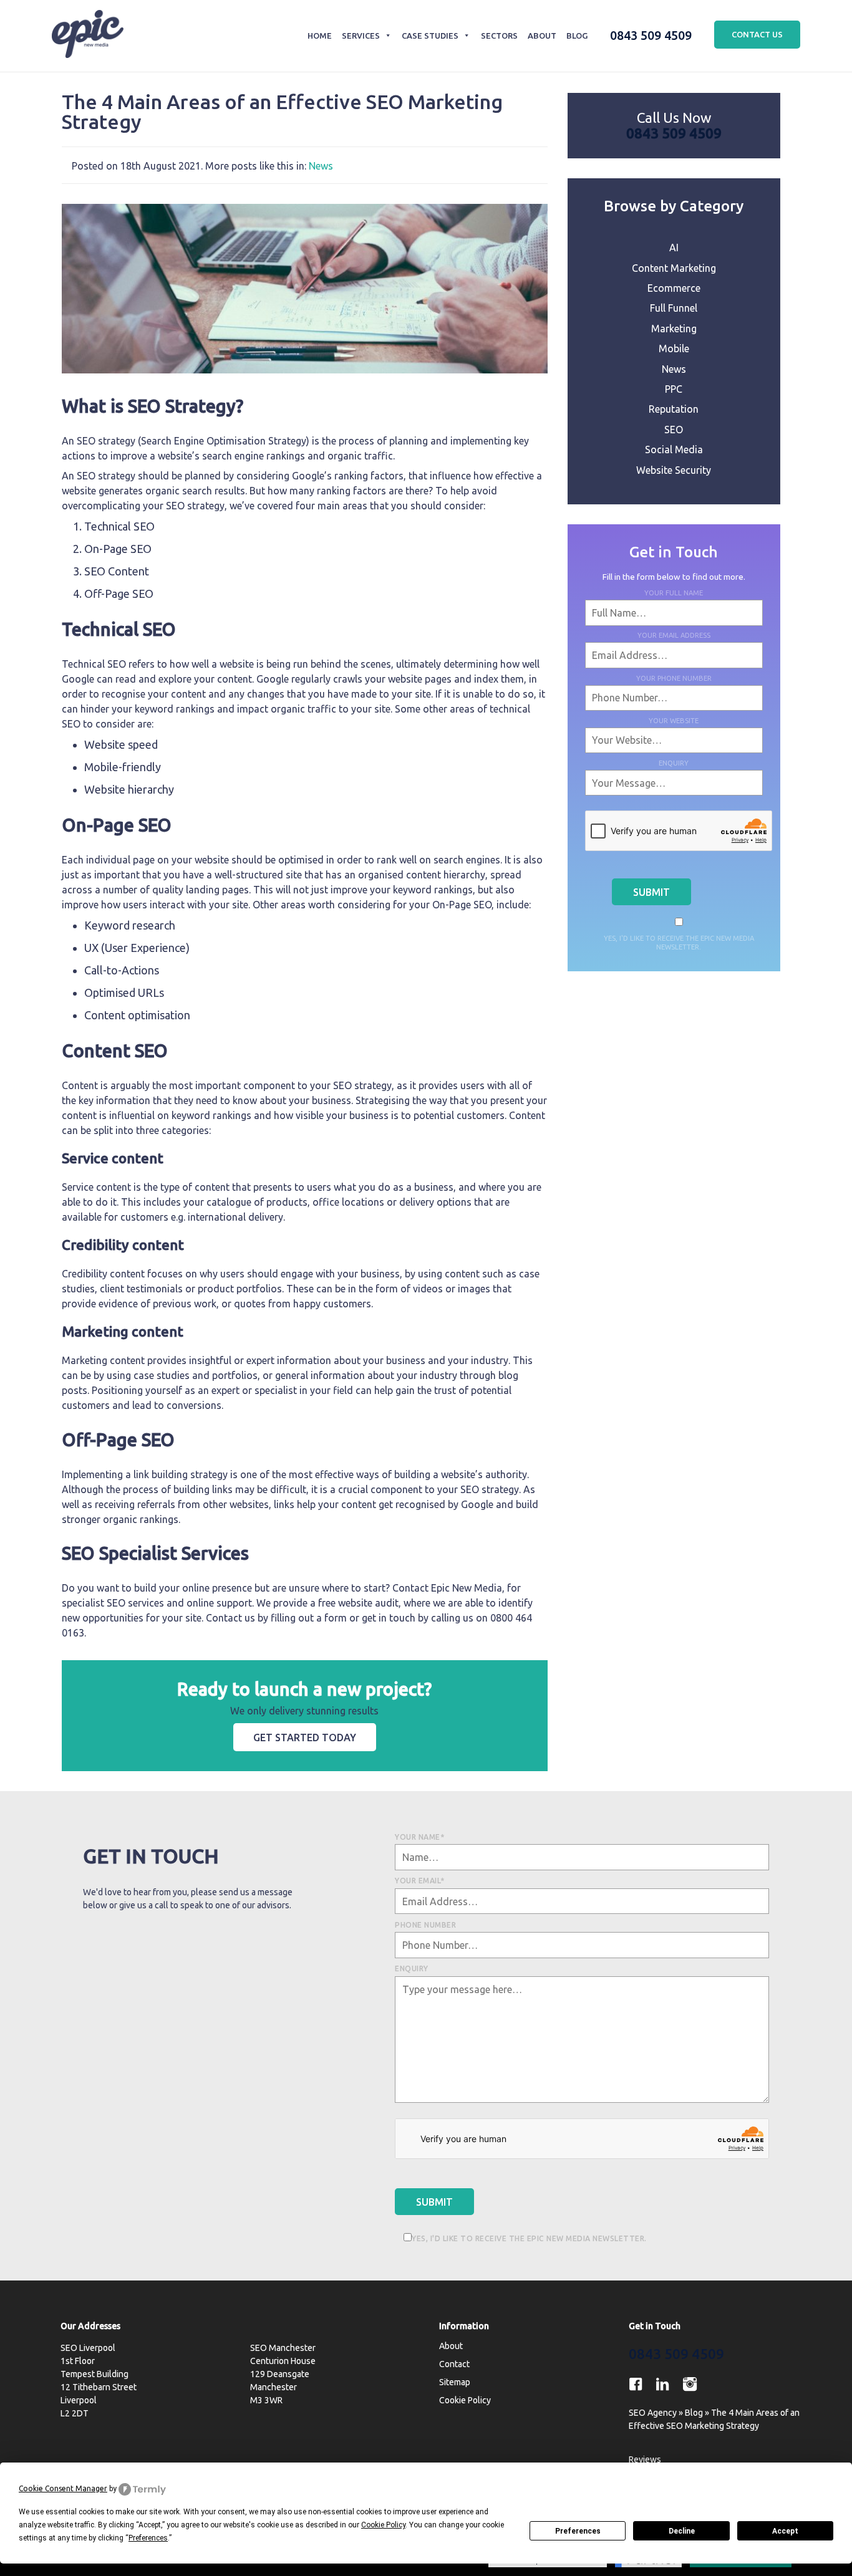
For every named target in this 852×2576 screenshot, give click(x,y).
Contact (454, 2364)
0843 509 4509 (651, 35)
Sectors (499, 36)
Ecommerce (674, 288)
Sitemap (455, 2382)
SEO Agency (653, 2413)
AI (674, 248)
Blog (577, 36)
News (321, 166)
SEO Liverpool (88, 2348)
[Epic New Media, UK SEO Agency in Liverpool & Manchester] (88, 36)
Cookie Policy (465, 2400)
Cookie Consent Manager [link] (63, 2488)
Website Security (674, 470)
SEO (674, 430)
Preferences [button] (148, 2538)
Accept (785, 2531)
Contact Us (757, 34)
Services (361, 36)
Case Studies (430, 36)
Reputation (674, 409)
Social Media (674, 449)
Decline (682, 2531)
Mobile (674, 348)
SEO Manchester (283, 2348)
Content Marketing (674, 268)
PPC (674, 389)
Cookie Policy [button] (383, 2525)
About (542, 36)
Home (320, 36)
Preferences (578, 2531)
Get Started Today (305, 1737)
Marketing (674, 329)
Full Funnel (674, 308)
